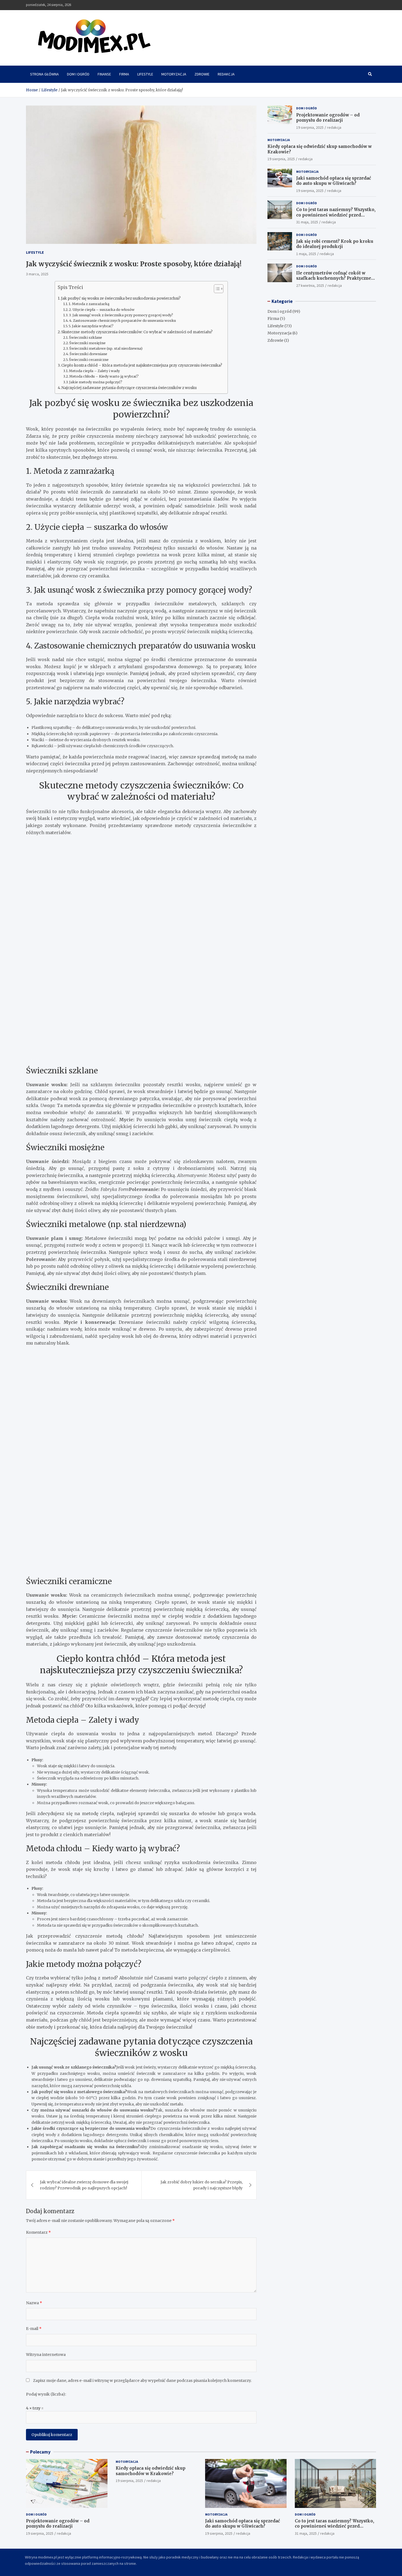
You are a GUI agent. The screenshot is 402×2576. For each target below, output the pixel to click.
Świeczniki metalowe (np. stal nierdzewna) (106, 348)
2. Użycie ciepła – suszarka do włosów (102, 310)
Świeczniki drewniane (88, 354)
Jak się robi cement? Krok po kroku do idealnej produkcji (335, 244)
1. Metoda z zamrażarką (89, 304)
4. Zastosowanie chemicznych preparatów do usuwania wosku (123, 321)
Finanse (104, 74)
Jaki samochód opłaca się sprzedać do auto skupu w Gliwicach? (334, 181)
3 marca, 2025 (37, 274)
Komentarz (38, 2232)
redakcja (334, 127)
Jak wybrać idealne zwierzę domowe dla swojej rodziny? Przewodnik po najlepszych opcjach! (84, 2185)
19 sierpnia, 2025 (310, 127)
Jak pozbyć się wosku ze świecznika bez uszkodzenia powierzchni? (121, 298)
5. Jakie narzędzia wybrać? (91, 326)
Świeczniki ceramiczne (89, 360)
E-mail (34, 2329)
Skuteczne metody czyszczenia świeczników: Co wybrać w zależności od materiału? (137, 332)
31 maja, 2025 (307, 222)
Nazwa (34, 2303)
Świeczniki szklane (85, 338)
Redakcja (226, 74)
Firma (124, 74)
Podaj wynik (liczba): (46, 2394)
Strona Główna (44, 74)
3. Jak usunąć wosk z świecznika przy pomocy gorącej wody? (121, 315)
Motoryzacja (174, 74)
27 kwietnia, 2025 (310, 285)
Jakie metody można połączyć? (96, 382)
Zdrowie (202, 74)
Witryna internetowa (46, 2355)
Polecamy (40, 2452)
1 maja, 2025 (306, 254)
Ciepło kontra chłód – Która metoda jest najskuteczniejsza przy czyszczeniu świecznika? (142, 365)
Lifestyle (145, 74)
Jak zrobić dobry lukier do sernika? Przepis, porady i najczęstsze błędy (202, 2185)
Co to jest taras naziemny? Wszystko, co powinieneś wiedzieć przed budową (336, 215)
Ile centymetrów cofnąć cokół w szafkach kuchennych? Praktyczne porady (334, 278)
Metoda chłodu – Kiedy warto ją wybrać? (104, 376)
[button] (216, 290)
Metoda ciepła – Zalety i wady (94, 371)
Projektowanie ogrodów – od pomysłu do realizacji (328, 117)
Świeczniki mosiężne (87, 343)
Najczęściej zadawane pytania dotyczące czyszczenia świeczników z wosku (129, 388)
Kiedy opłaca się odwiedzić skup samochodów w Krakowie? (151, 2471)
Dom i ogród (78, 74)
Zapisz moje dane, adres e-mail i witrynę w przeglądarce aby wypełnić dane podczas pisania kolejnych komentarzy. (142, 2381)
